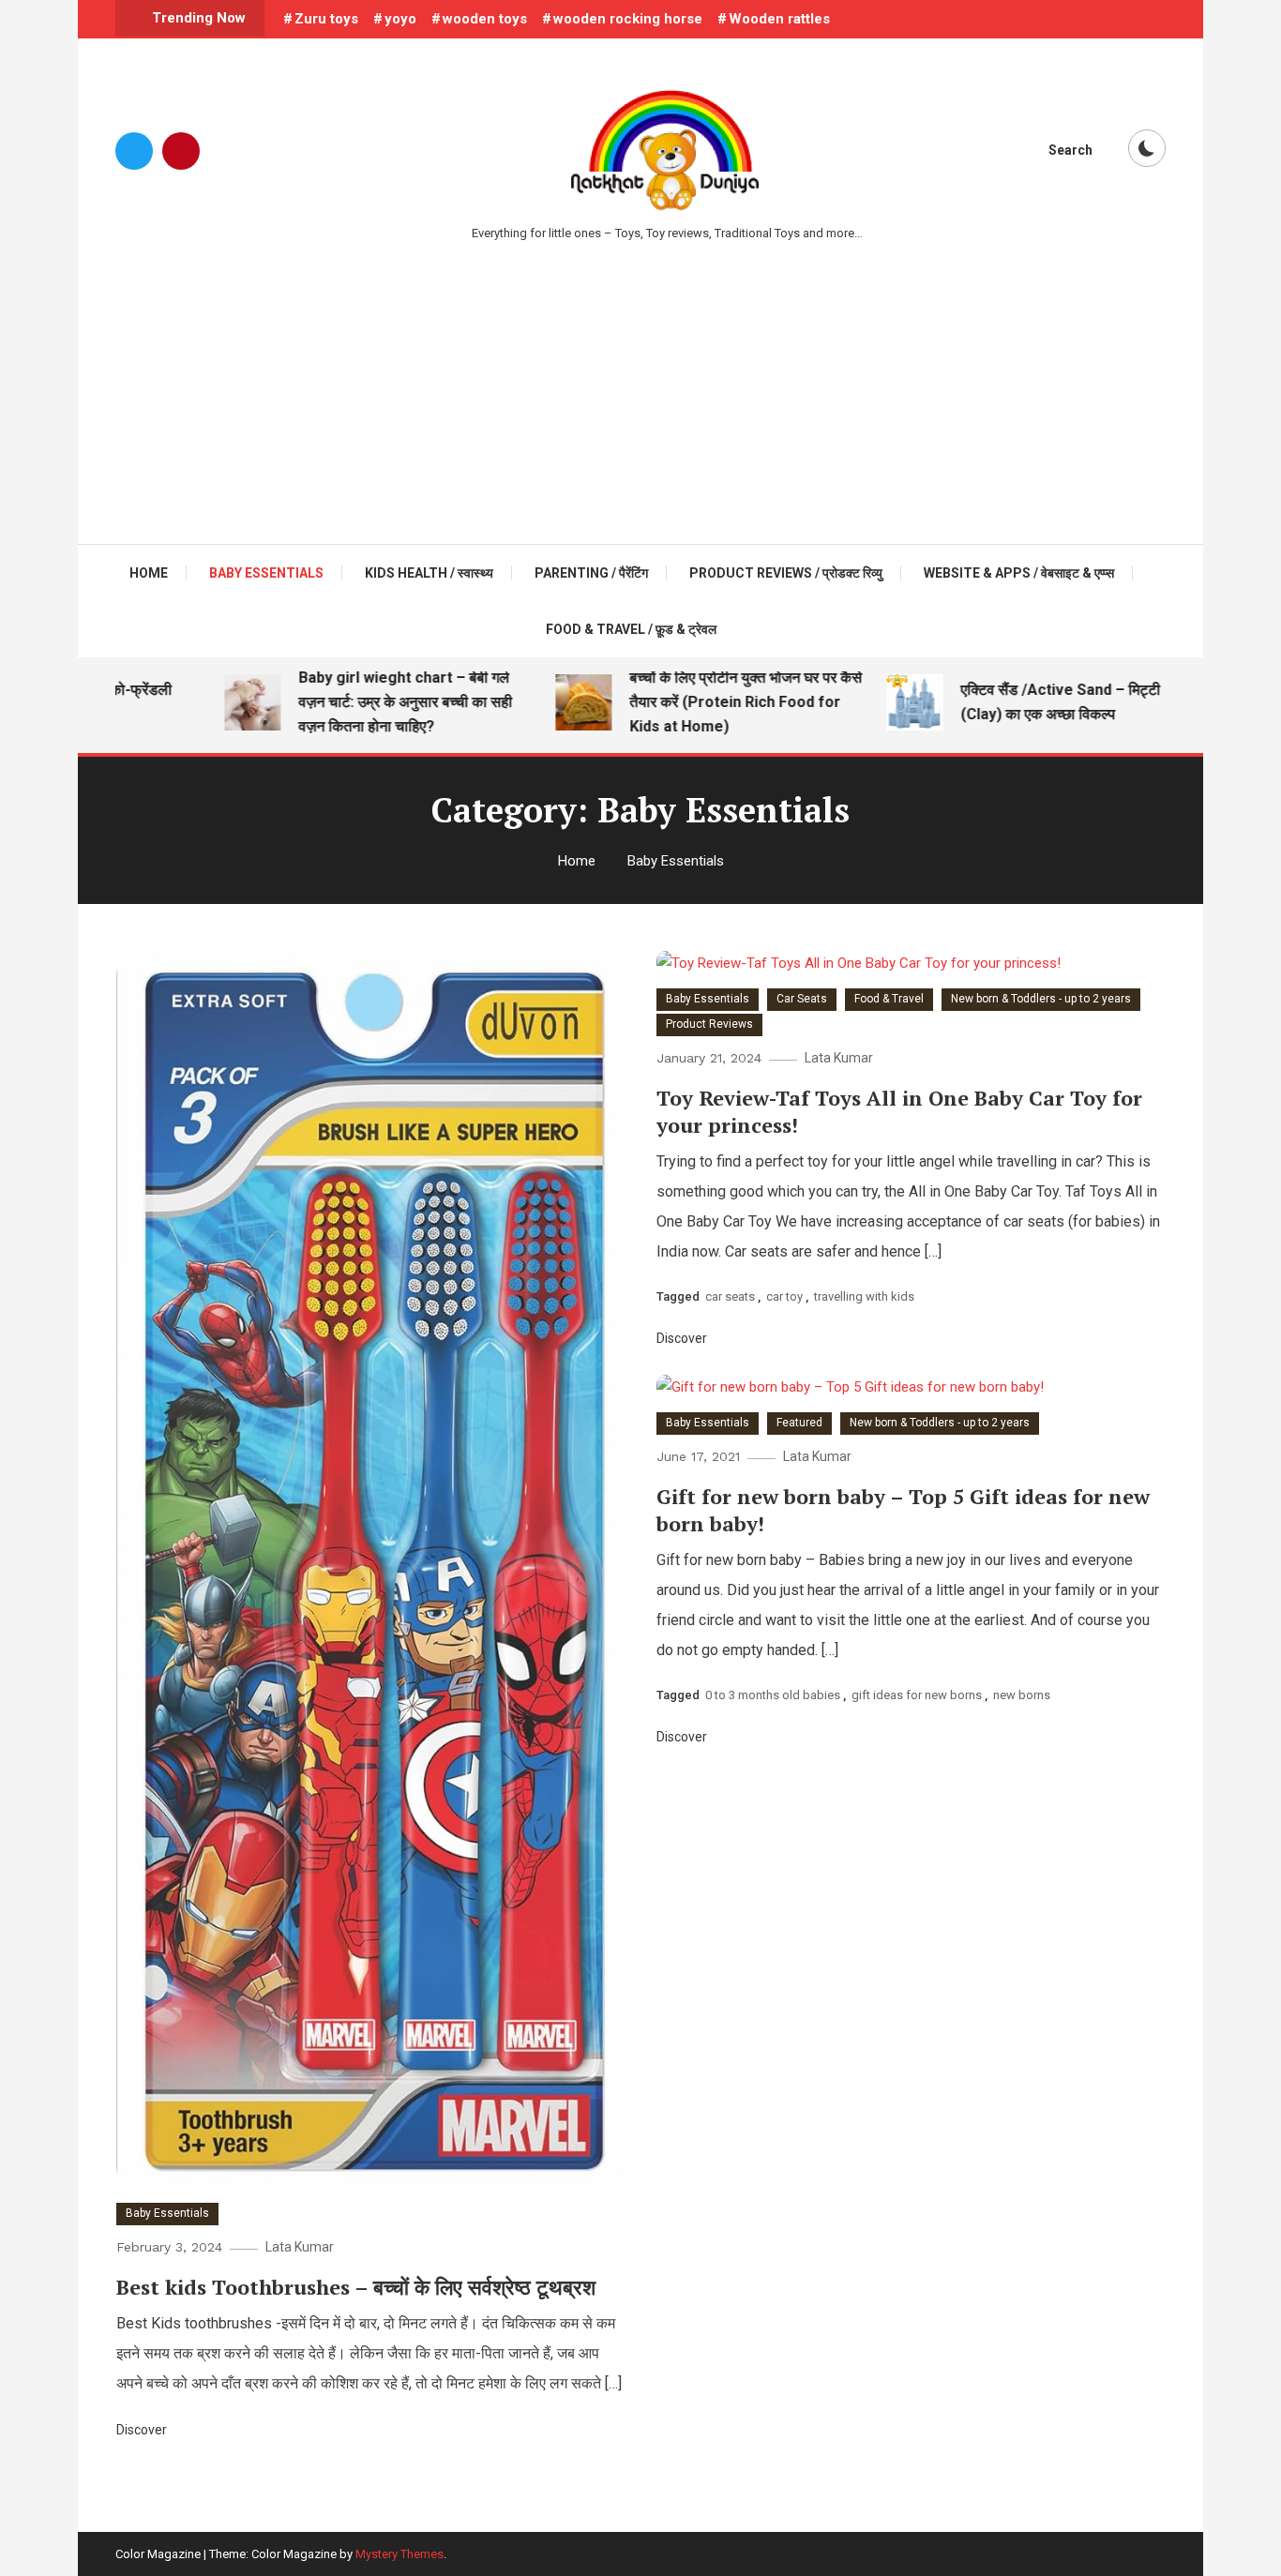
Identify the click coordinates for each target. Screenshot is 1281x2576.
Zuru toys (326, 19)
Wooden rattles (779, 19)
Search (1070, 150)
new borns (1022, 1695)
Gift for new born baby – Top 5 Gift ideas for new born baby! (903, 1510)
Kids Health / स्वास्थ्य (429, 573)
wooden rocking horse (628, 19)
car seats (730, 1296)
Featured (799, 1423)
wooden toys (485, 19)
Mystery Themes (399, 2554)
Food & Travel (889, 999)
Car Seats (802, 999)
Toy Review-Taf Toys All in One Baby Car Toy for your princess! (899, 1111)
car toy (784, 1296)
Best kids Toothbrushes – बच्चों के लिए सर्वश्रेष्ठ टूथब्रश (356, 2287)
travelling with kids (864, 1296)
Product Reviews (709, 1024)
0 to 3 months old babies (773, 1695)
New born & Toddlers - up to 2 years (1041, 999)
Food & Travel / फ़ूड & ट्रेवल (631, 629)
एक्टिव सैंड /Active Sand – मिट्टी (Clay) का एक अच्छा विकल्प (1031, 702)
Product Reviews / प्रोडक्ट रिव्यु (786, 573)
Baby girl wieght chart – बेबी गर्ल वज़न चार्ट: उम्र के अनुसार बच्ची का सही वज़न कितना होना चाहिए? (376, 702)
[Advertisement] (640, 384)
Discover (143, 2430)
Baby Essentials (266, 573)
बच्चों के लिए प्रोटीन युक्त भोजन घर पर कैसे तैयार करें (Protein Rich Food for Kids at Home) (716, 702)
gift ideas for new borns (917, 1695)
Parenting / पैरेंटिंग (591, 573)
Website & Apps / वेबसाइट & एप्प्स (1019, 573)
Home (149, 573)
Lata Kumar (300, 2247)
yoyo (400, 19)
